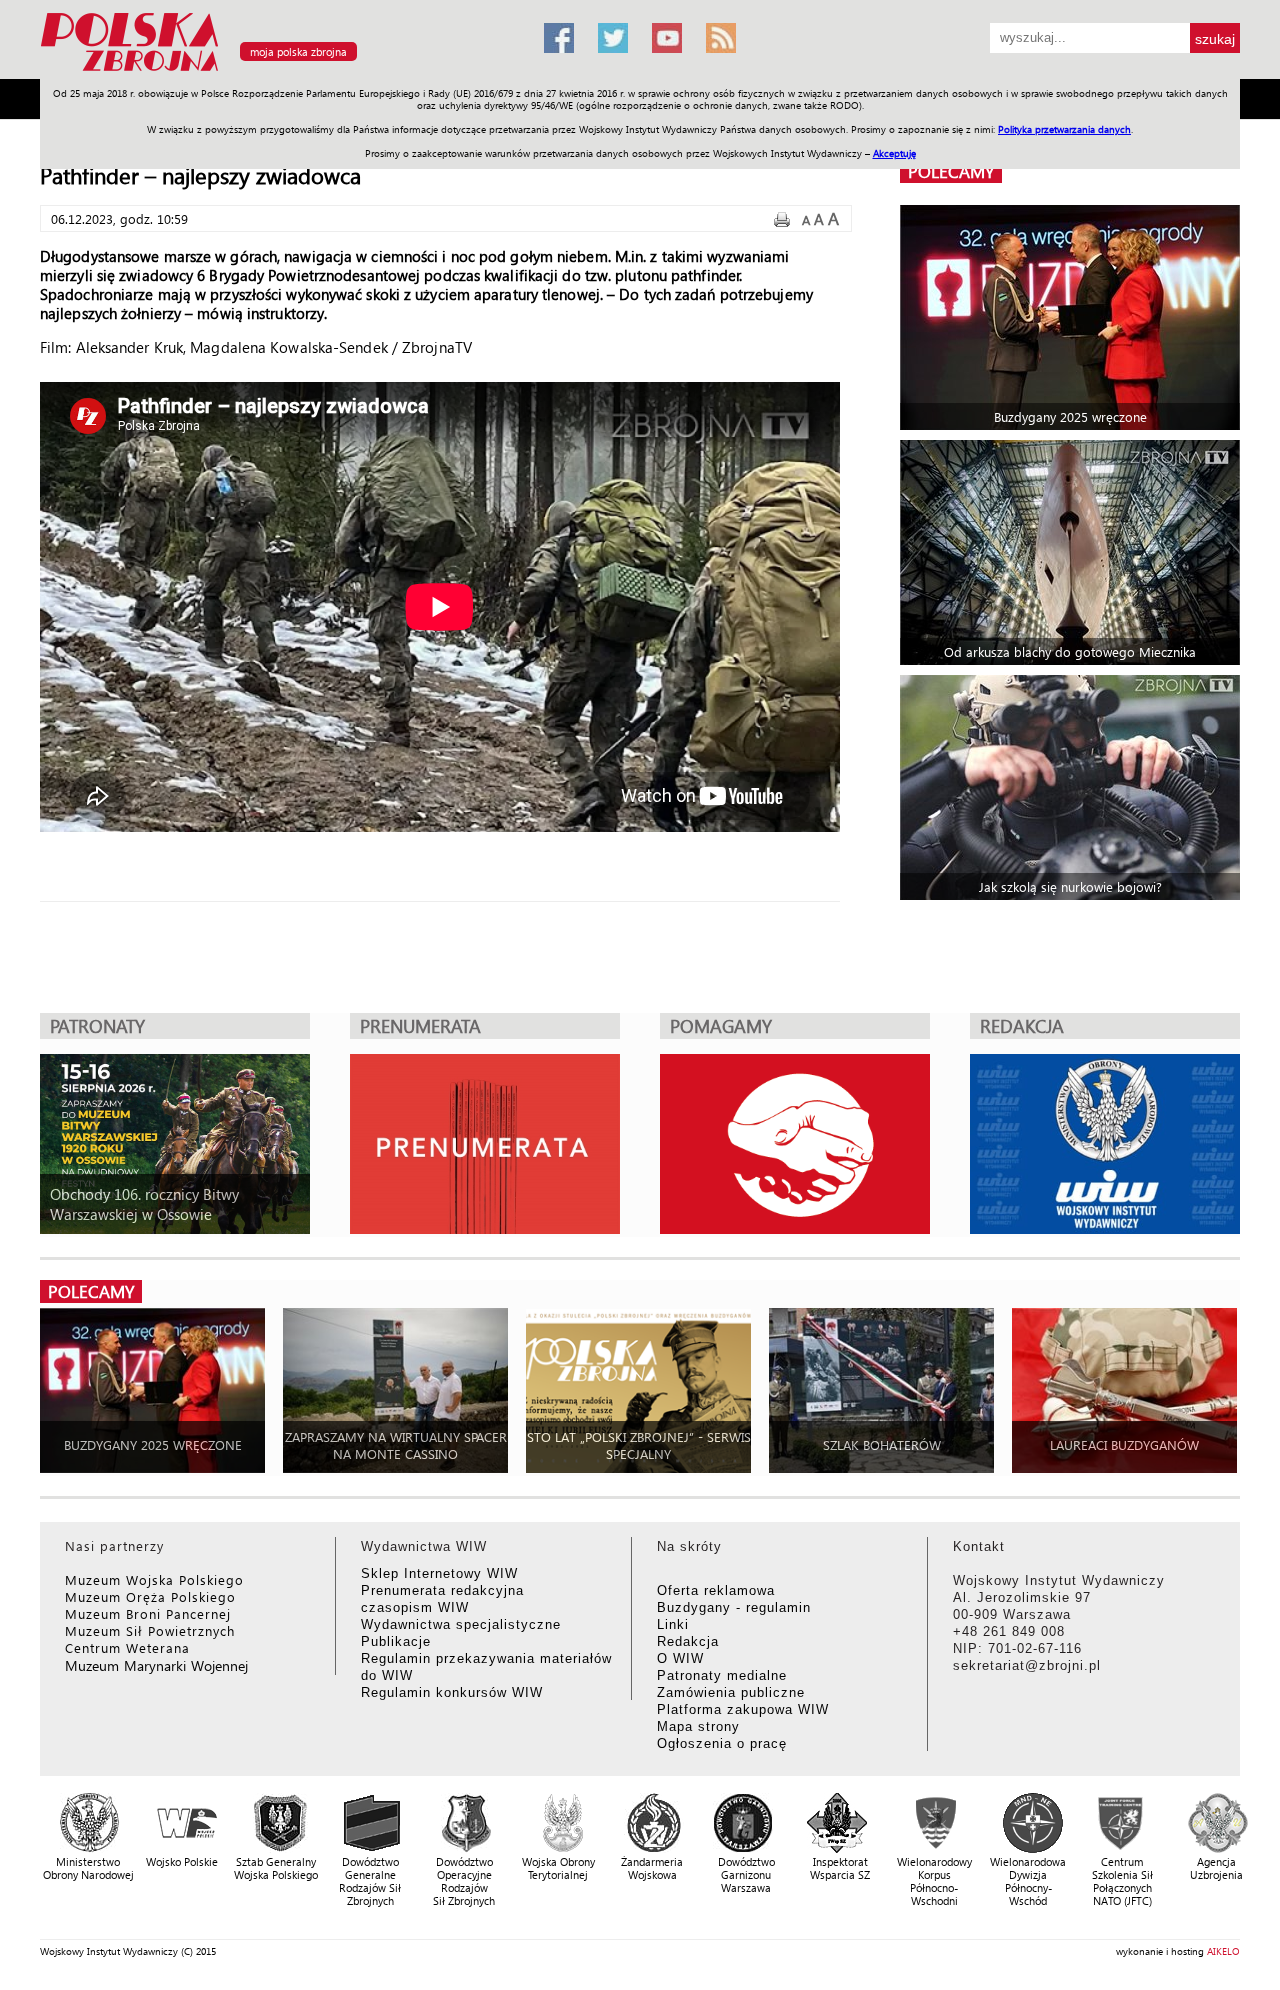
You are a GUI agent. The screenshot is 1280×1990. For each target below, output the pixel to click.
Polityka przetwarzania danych (1064, 129)
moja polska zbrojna (298, 51)
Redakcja (688, 1641)
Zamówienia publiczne (731, 1692)
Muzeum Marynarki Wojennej (157, 1665)
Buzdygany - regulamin (734, 1607)
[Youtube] (667, 38)
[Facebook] (559, 38)
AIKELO (1223, 1951)
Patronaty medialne (722, 1675)
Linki (673, 1624)
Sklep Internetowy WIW (439, 1573)
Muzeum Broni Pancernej (148, 1613)
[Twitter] (613, 38)
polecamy (951, 171)
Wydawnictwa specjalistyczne (461, 1624)
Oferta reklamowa (716, 1590)
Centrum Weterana (127, 1647)
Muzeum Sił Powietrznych (150, 1630)
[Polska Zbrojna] (280, 70)
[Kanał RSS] (721, 38)
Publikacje (396, 1641)
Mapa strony (698, 1726)
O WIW (680, 1658)
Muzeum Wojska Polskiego (154, 1579)
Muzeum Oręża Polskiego (150, 1596)
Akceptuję (894, 153)
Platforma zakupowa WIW (743, 1709)
